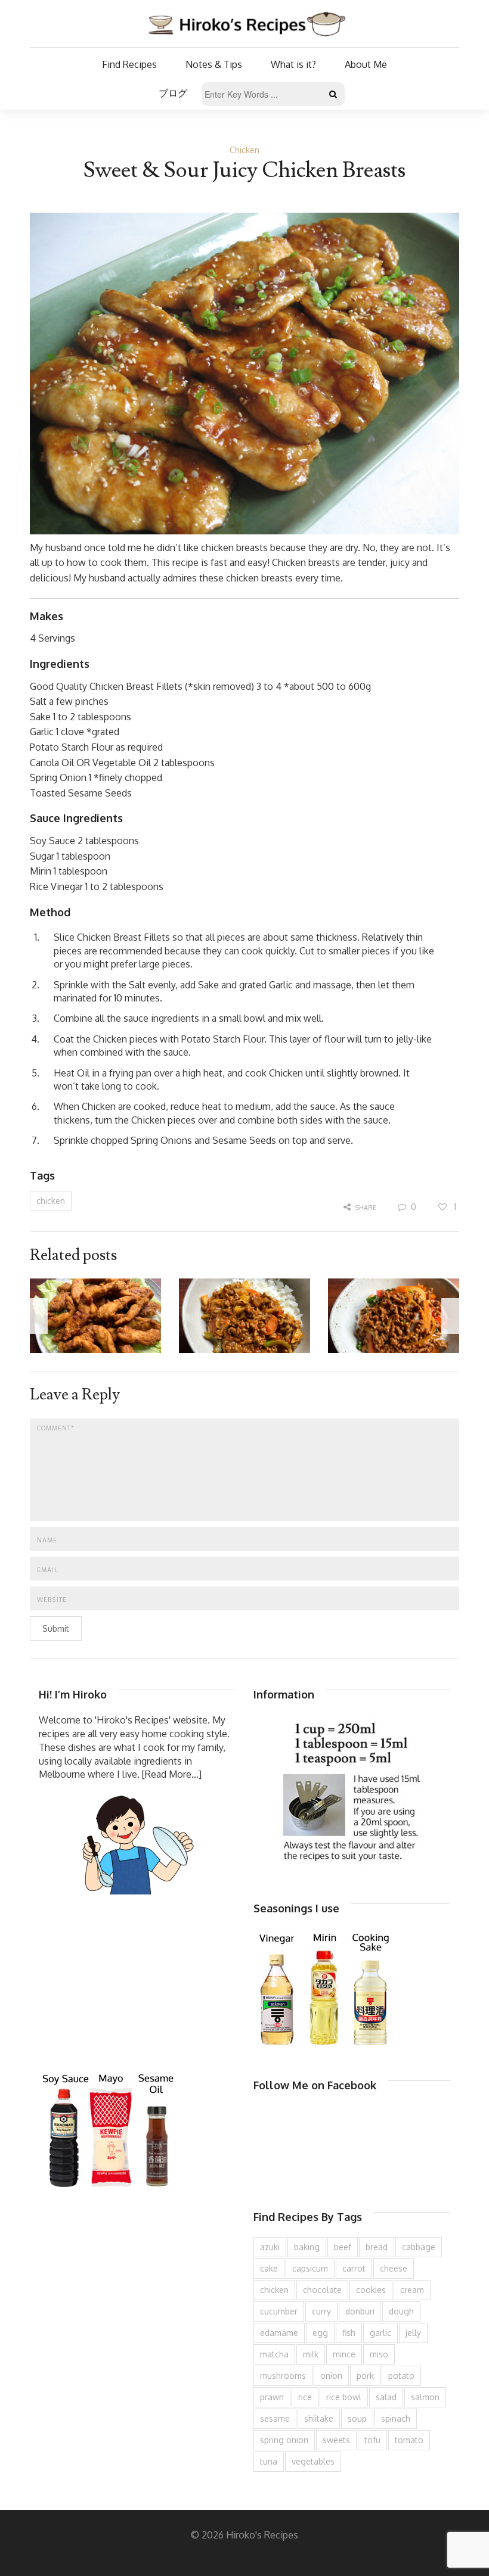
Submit (56, 1628)
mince (344, 2354)
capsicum (310, 2268)
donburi (360, 2311)
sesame (275, 2418)
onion (331, 2376)
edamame (279, 2333)
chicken (51, 1201)
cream (412, 2290)
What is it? (293, 64)
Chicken (244, 150)
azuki (270, 2247)
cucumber (279, 2311)
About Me (366, 64)
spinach (396, 2418)
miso (379, 2354)
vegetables (313, 2461)
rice (305, 2397)
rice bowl (344, 2397)
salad (386, 2397)
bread (377, 2247)
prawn (272, 2397)
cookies (371, 2290)
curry (321, 2311)
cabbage (419, 2247)
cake (269, 2268)
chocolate (322, 2290)
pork (365, 2376)
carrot (354, 2268)
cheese (394, 2268)
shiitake (319, 2418)
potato (401, 2376)
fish (349, 2333)
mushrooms (283, 2376)
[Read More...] (172, 1774)
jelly (413, 2333)
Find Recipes (129, 64)
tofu (372, 2440)
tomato (409, 2440)
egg (320, 2333)
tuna (269, 2461)
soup (357, 2418)
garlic (380, 2333)
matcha (274, 2354)
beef (343, 2247)
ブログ (173, 93)
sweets (336, 2440)
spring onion (284, 2440)
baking (307, 2247)
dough (401, 2311)
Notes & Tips (214, 64)
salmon (425, 2397)
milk (311, 2354)
